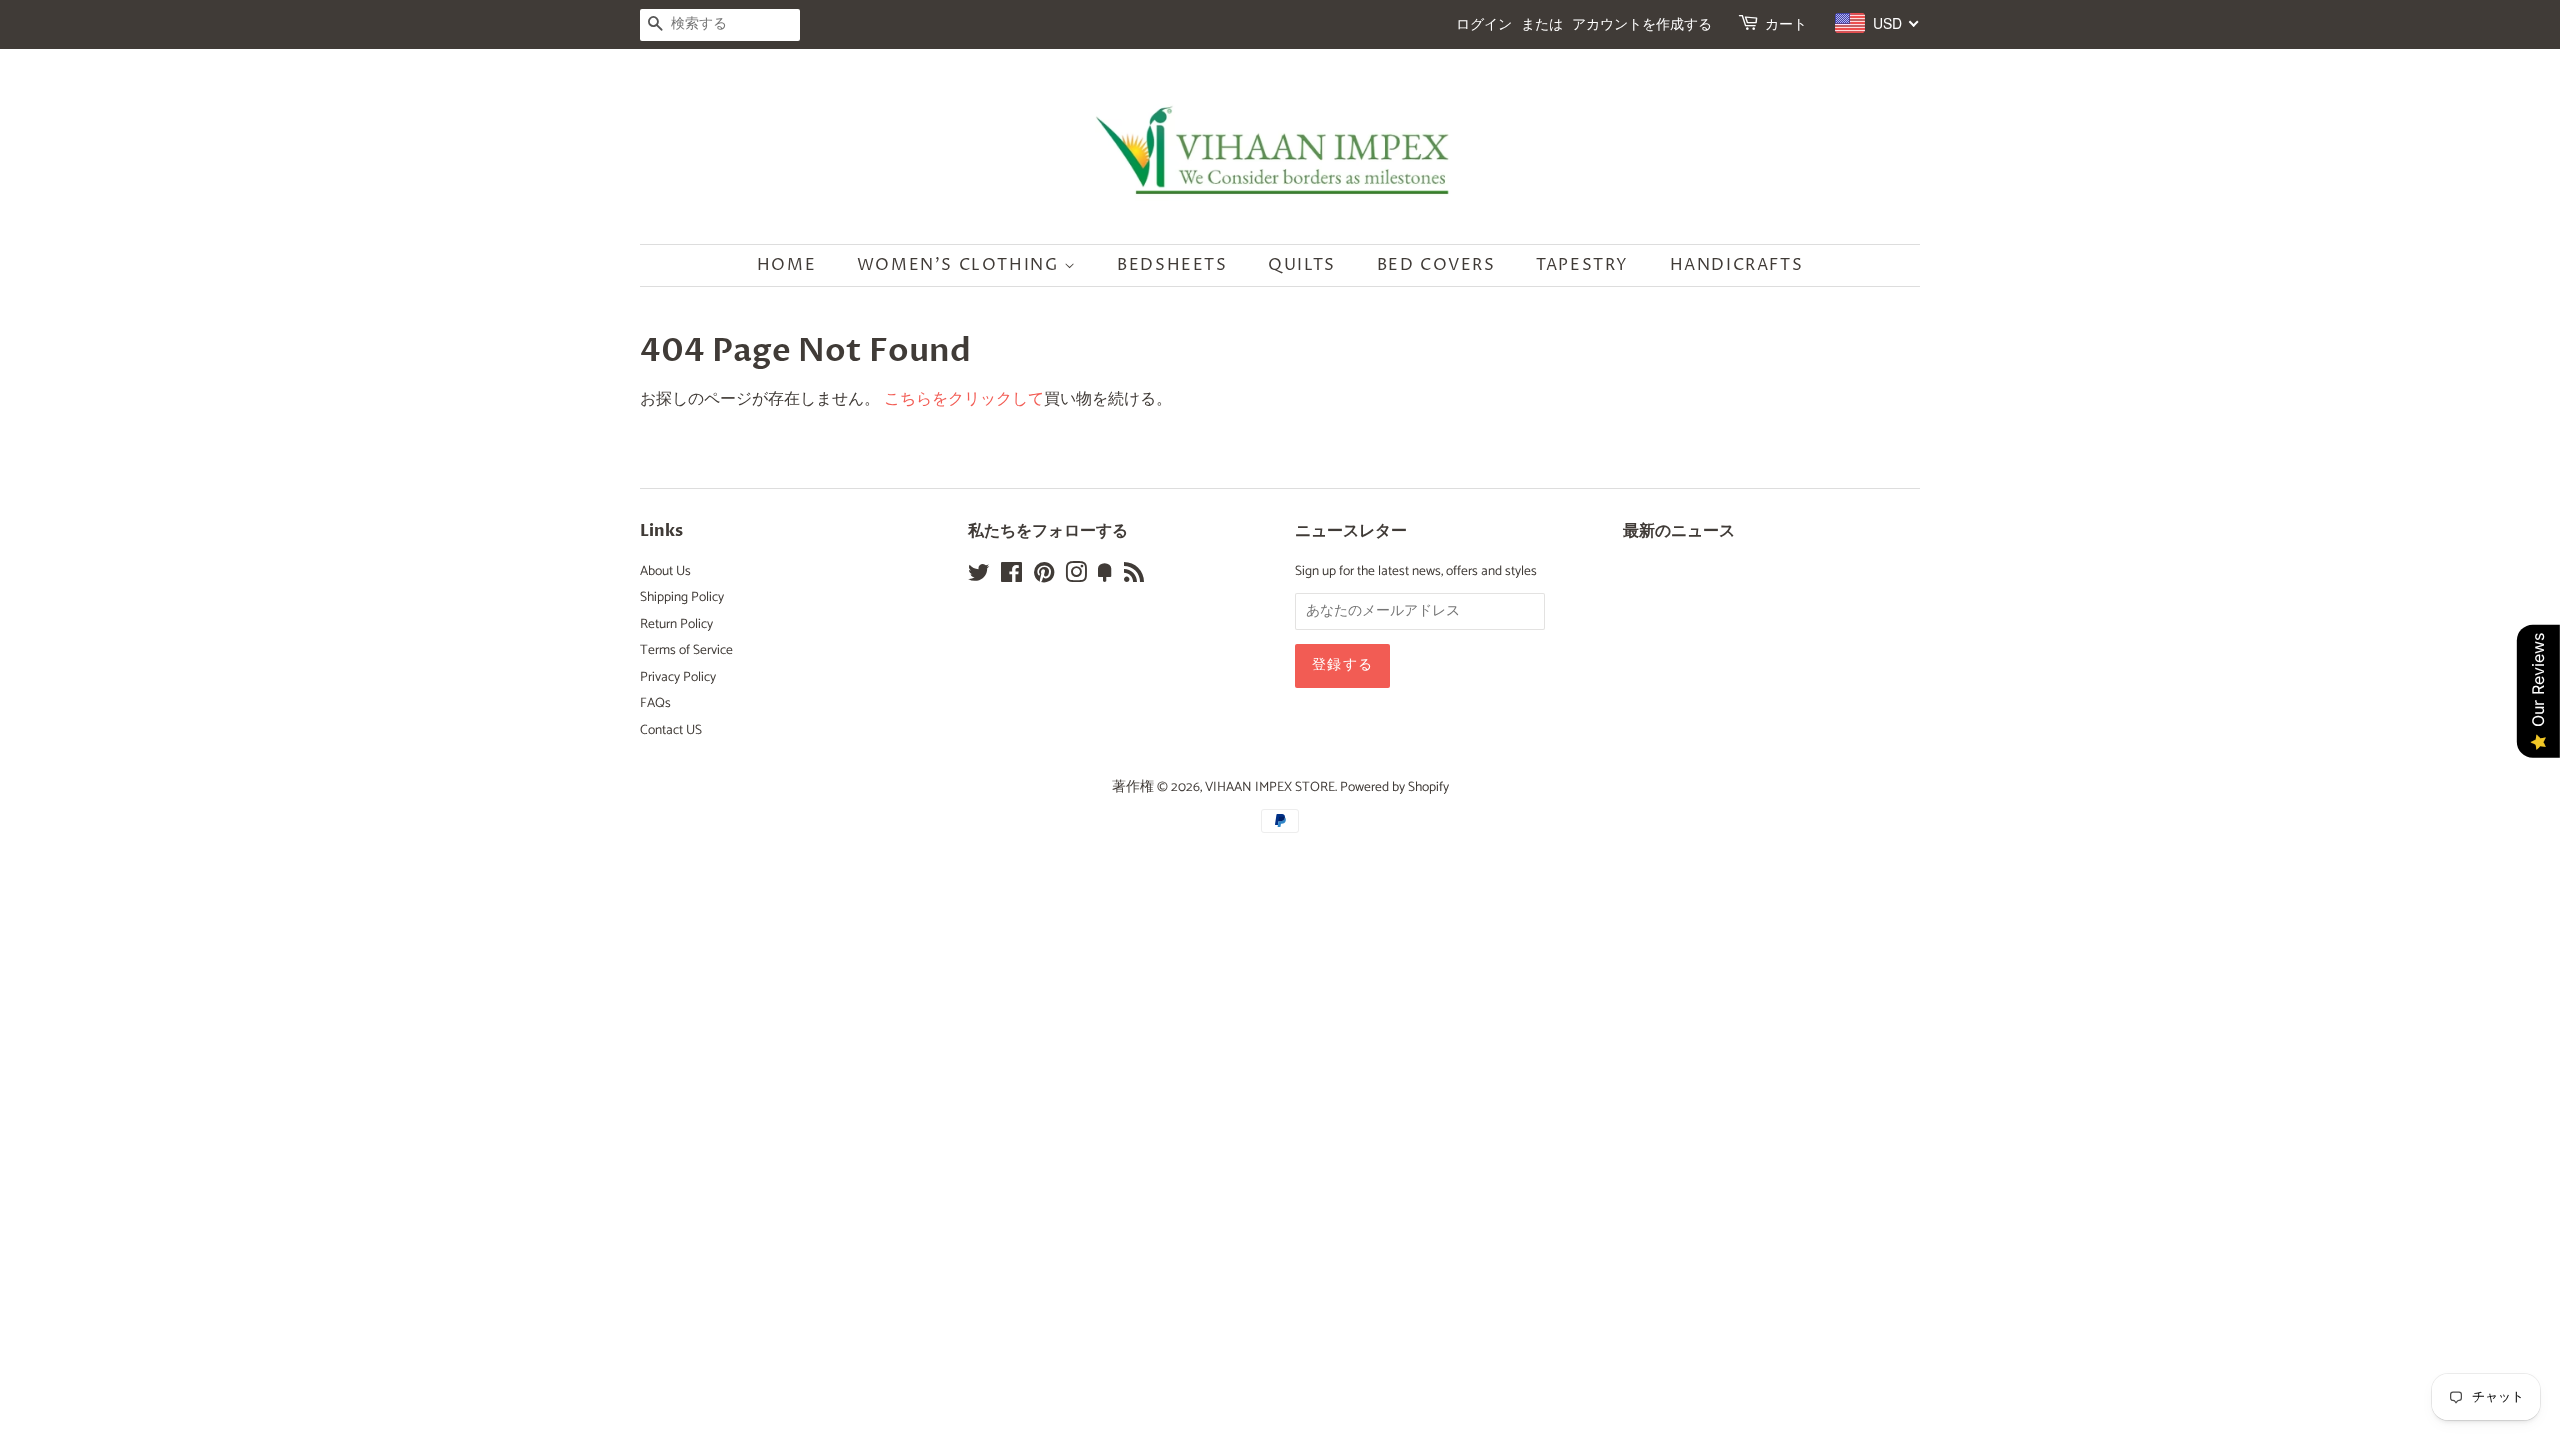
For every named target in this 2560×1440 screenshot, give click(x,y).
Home (786, 265)
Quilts (1302, 265)
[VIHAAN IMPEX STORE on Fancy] (1105, 577)
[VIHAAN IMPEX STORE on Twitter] (979, 577)
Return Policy (676, 624)
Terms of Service (686, 650)
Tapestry (1582, 265)
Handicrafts (1737, 265)
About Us (665, 571)
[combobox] (1877, 23)
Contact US (671, 730)
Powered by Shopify (1394, 787)
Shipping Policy (682, 597)
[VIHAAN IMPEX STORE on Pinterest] (1044, 577)
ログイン (1484, 24)
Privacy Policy (678, 677)
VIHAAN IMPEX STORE (1270, 787)
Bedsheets (1172, 265)
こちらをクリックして (964, 399)
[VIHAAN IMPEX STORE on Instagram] (1076, 577)
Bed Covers (1436, 265)
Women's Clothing (960, 265)
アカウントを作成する (1642, 24)
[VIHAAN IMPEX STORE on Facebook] (1011, 577)
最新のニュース (1679, 531)
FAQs (655, 703)
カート (1786, 24)
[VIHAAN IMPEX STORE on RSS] (1134, 577)
